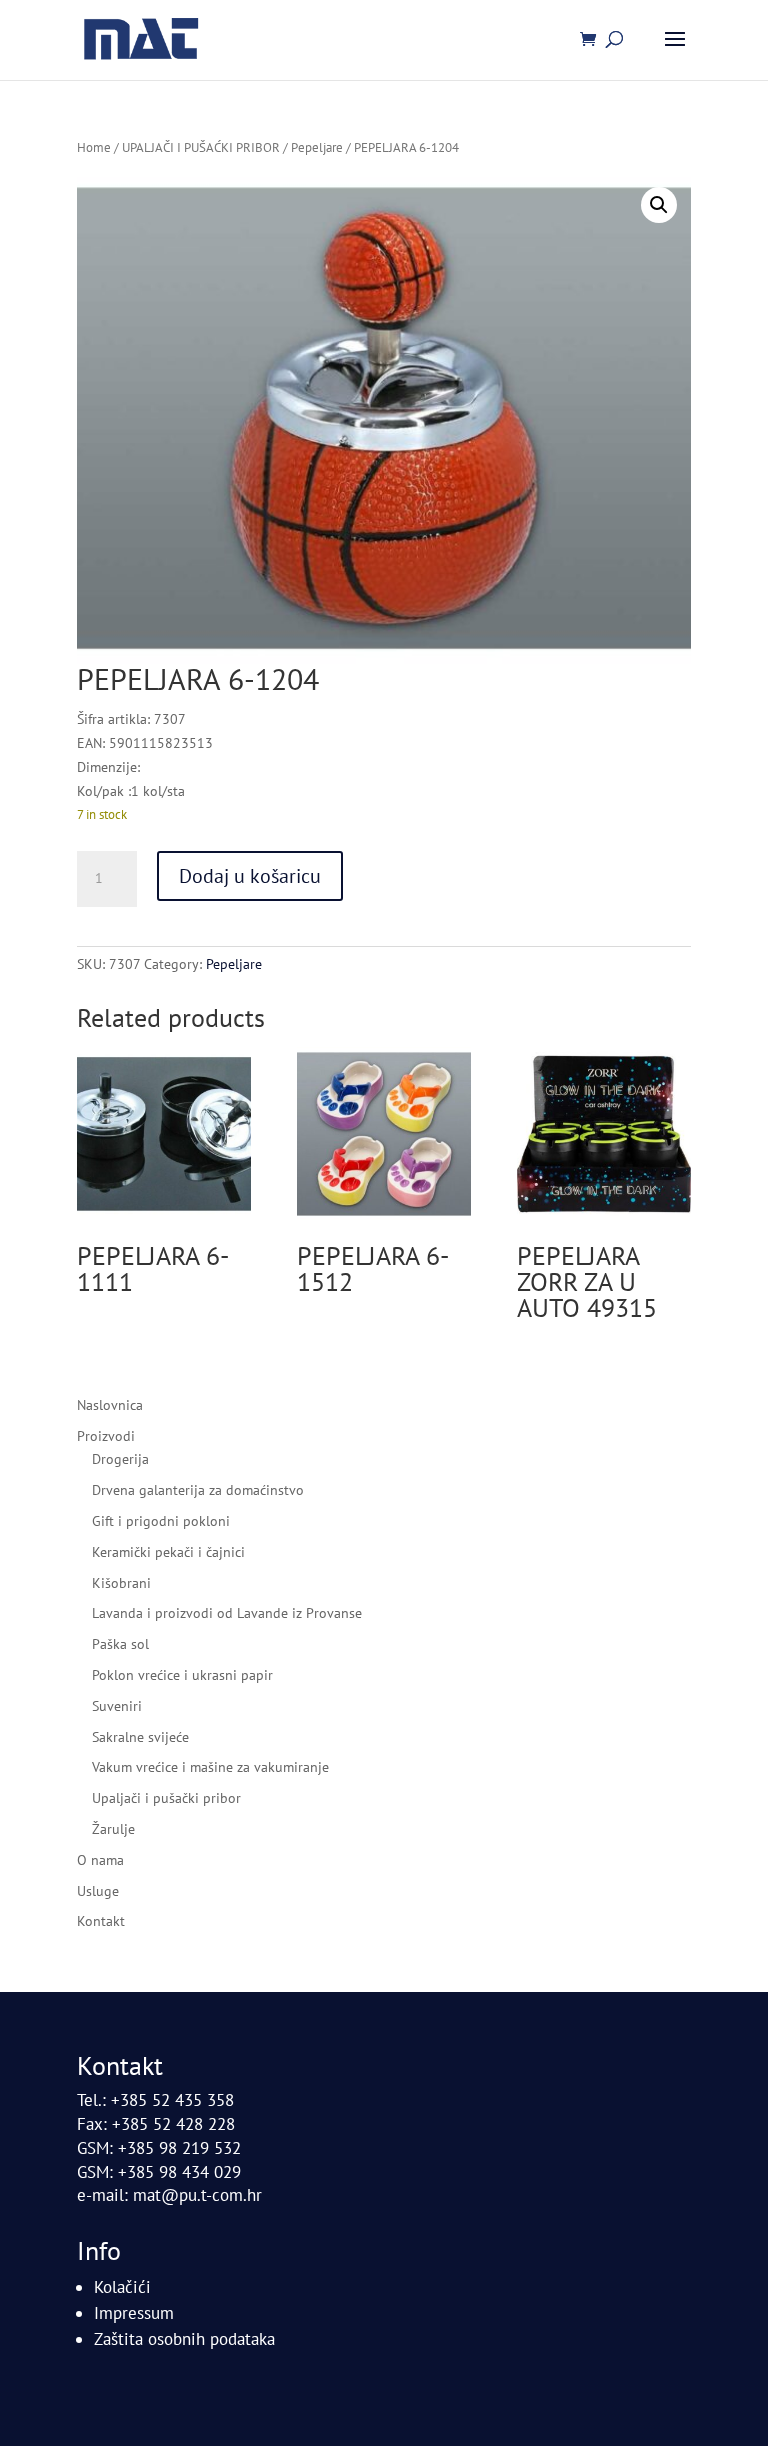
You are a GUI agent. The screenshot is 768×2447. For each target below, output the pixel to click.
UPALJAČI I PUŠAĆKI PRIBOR (201, 147)
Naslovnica (110, 1405)
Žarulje (113, 1829)
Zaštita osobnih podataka (184, 2339)
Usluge (98, 1891)
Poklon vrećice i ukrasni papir (182, 1675)
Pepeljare (317, 147)
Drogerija (120, 1459)
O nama (100, 1860)
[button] (659, 205)
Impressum (134, 2313)
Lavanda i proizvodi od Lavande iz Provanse (227, 1613)
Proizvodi (106, 1436)
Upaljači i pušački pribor (166, 1798)
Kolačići (122, 2287)
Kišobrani (121, 1583)
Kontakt (101, 1921)
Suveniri (117, 1706)
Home (94, 147)
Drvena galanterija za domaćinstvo (198, 1490)
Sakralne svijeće (140, 1737)
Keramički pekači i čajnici (168, 1552)
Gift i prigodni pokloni (161, 1521)
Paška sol (120, 1644)
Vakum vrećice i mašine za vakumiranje (210, 1767)
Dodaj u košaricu (250, 876)
